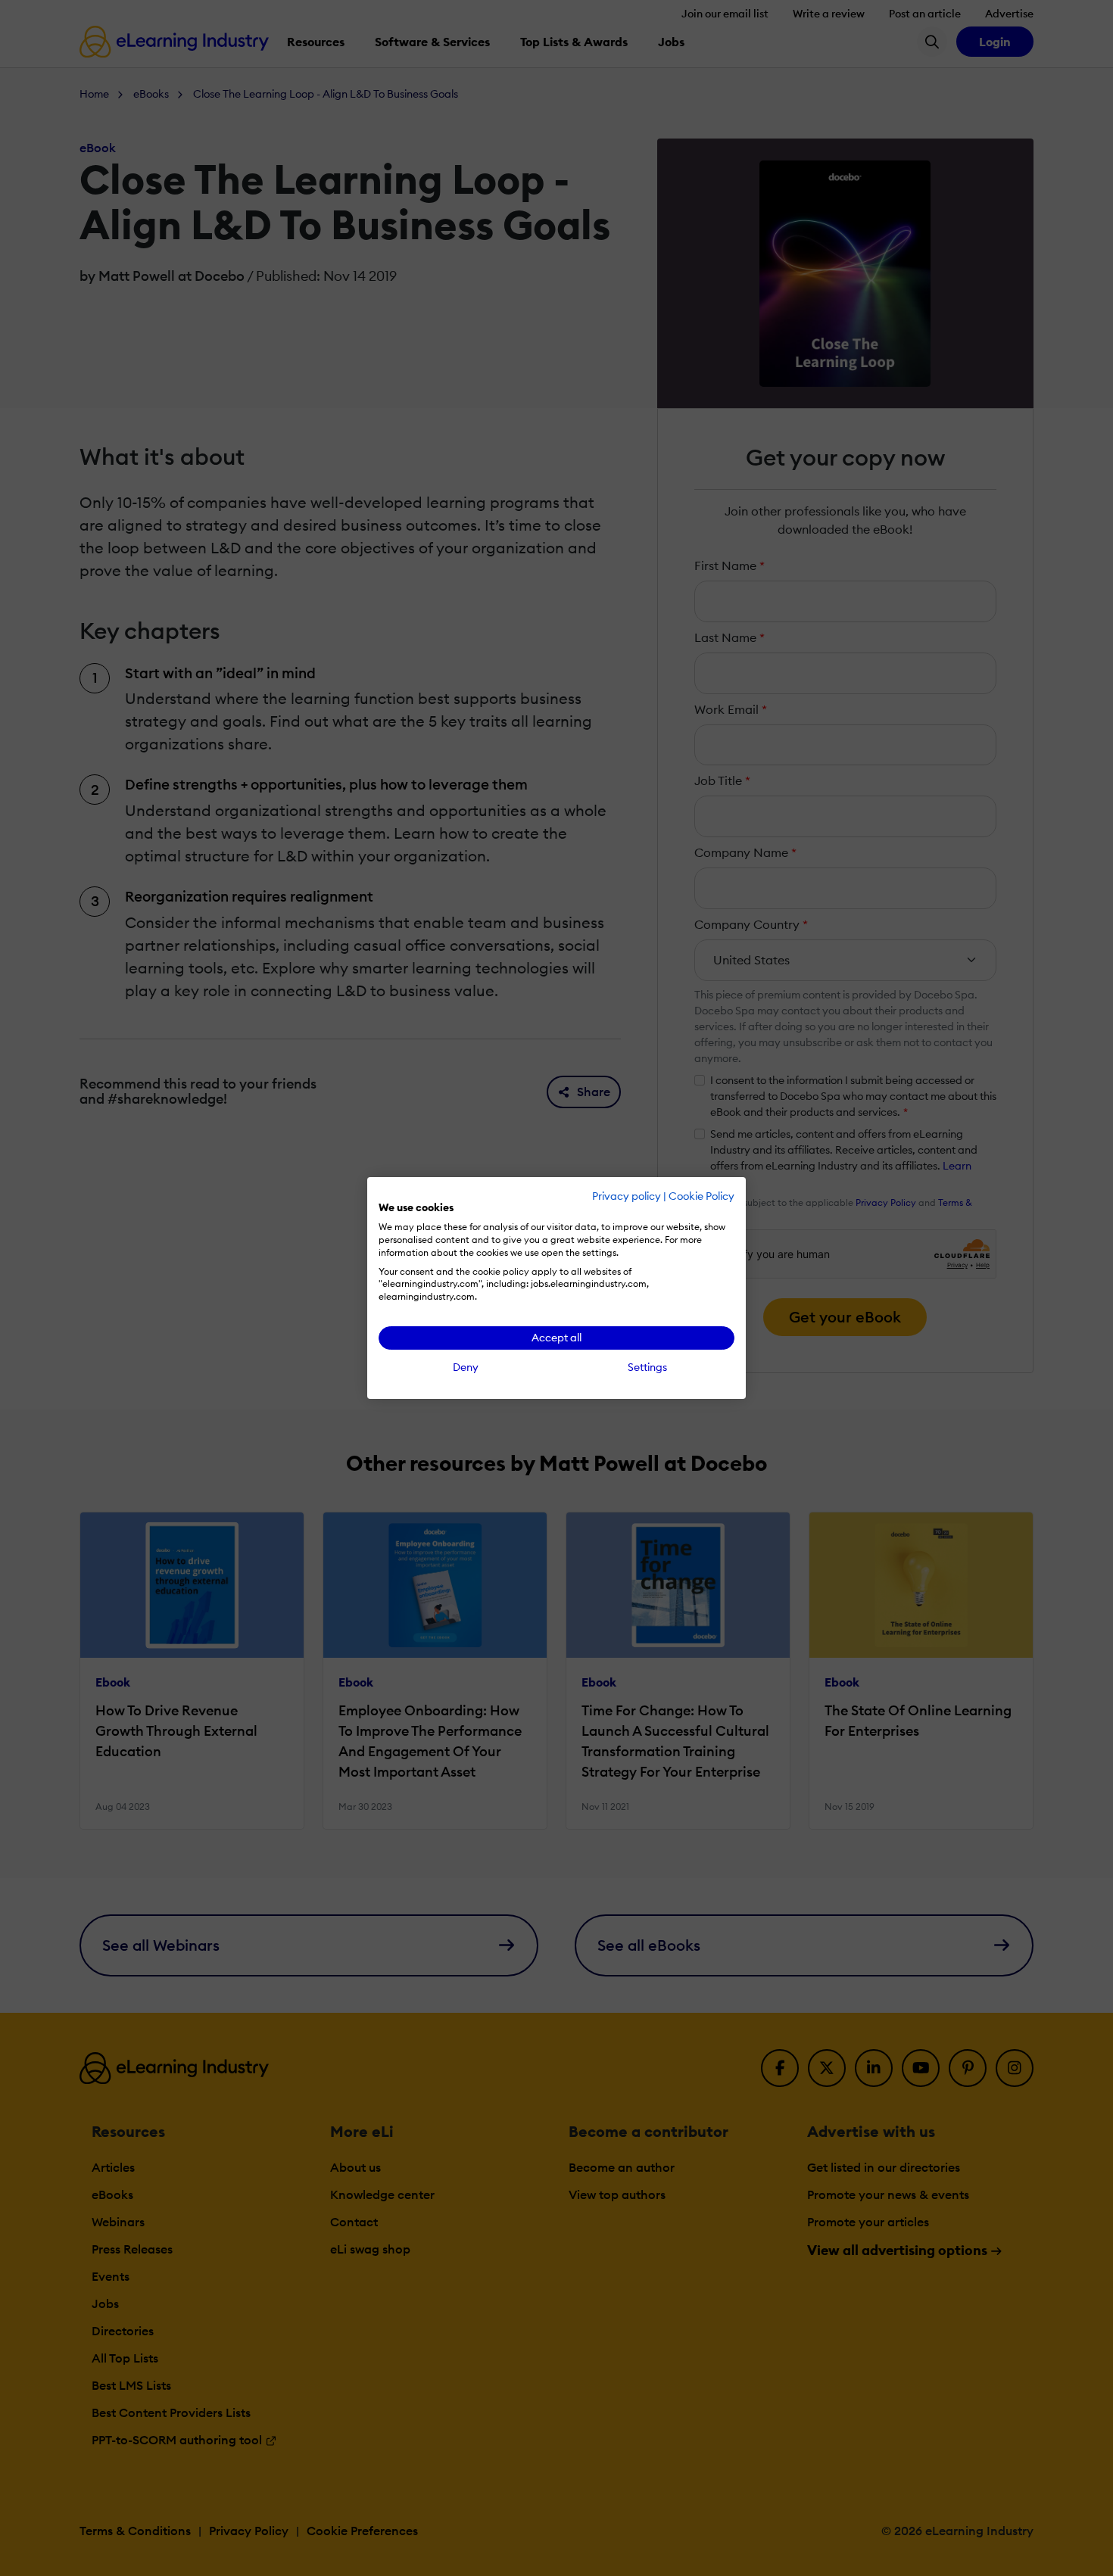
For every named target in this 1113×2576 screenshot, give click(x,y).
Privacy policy (627, 1196)
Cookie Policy (701, 1196)
